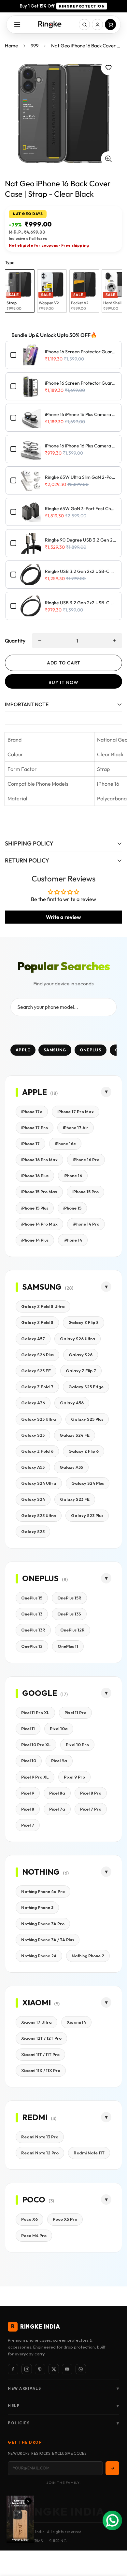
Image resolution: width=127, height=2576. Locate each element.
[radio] (20, 291)
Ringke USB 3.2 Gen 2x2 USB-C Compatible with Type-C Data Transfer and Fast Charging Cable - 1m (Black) (81, 603)
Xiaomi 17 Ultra (36, 2022)
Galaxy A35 (71, 1467)
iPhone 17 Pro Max (76, 1112)
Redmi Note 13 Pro (40, 2137)
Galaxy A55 (33, 1467)
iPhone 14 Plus (35, 1240)
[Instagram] (27, 2369)
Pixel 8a (57, 1793)
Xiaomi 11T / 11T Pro (40, 2054)
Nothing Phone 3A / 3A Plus (48, 1940)
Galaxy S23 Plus (87, 1515)
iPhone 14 (73, 1240)
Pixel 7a (57, 1809)
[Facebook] (13, 2369)
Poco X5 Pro (65, 2219)
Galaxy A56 (72, 1403)
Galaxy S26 (81, 1355)
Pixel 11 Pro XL (35, 1713)
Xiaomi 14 (76, 2022)
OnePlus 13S (69, 1614)
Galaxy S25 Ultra (39, 1419)
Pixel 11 (28, 1729)
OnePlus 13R (33, 1630)
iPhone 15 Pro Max (39, 1192)
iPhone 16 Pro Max (39, 1160)
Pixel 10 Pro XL (36, 1745)
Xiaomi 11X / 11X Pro (41, 2070)
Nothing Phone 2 (88, 1956)
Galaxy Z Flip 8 (84, 1322)
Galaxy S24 (33, 1499)
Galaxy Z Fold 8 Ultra (43, 1306)
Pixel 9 (28, 1793)
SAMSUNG (55, 1050)
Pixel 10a (59, 1729)
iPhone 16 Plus (35, 1176)
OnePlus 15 (32, 1598)
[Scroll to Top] (115, 2541)
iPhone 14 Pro (86, 1224)
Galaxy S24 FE (75, 1435)
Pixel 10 (29, 1761)
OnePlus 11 (68, 1646)
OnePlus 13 (32, 1614)
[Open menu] (17, 25)
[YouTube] (67, 2369)
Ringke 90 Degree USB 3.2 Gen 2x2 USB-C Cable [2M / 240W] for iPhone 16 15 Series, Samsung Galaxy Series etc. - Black (81, 540)
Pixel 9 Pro (74, 1777)
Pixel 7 (28, 1825)
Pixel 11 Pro (75, 1713)
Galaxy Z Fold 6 (37, 1451)
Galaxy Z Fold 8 (37, 1322)
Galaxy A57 (33, 1339)
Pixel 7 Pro (91, 1809)
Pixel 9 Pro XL (35, 1777)
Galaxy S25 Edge (86, 1387)
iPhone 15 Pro (85, 1192)
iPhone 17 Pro (35, 1128)
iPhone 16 (73, 1176)
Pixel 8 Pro (91, 1793)
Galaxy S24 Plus (88, 1483)
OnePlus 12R (72, 1630)
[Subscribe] (112, 2468)
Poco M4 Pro (34, 2235)
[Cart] (110, 25)
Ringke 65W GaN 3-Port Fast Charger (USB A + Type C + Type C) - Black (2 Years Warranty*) (81, 509)
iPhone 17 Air (76, 1128)
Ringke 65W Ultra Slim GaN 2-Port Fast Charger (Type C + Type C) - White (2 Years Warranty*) (81, 477)
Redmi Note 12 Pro (40, 2153)
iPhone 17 (30, 1144)
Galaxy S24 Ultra (39, 1483)
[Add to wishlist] (108, 68)
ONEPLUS (91, 1050)
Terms (37, 2541)
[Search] (84, 25)
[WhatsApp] (81, 2369)
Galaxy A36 (33, 1403)
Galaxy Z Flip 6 (84, 1451)
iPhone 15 (72, 1208)
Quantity (15, 641)
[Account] (97, 25)
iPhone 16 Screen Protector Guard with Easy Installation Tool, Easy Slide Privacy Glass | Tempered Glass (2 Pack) (81, 383)
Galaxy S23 (33, 1531)
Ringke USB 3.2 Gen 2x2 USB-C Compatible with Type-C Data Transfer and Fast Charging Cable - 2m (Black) (81, 571)
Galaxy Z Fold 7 (37, 1387)
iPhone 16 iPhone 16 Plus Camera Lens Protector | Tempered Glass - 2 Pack (81, 446)
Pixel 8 (28, 1809)
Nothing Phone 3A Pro (43, 1924)
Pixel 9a (59, 1761)
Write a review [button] (63, 917)
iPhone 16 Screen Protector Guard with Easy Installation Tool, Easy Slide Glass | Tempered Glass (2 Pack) (81, 352)
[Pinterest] (40, 2369)
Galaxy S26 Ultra (78, 1339)
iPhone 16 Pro (86, 1160)
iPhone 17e (32, 1112)
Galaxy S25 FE (36, 1371)
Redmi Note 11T (89, 2153)
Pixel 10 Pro (77, 1745)
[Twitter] (54, 2369)
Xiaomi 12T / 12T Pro (41, 2038)
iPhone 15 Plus (35, 1208)
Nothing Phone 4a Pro (43, 1891)
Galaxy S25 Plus (87, 1419)
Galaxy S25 (33, 1435)
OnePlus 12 (32, 1646)
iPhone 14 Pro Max (39, 1224)
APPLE (23, 1050)
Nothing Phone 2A (39, 1956)
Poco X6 (29, 2219)
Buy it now (63, 682)
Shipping (58, 2541)
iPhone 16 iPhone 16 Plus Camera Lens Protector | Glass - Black (81, 414)
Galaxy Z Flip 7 (81, 1371)
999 (35, 46)
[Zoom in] (108, 159)
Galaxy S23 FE (75, 1499)
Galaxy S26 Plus (37, 1355)
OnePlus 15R (69, 1598)
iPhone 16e (65, 1144)
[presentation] (7, 291)
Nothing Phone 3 (37, 1907)
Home (11, 46)
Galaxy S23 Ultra (39, 1515)
